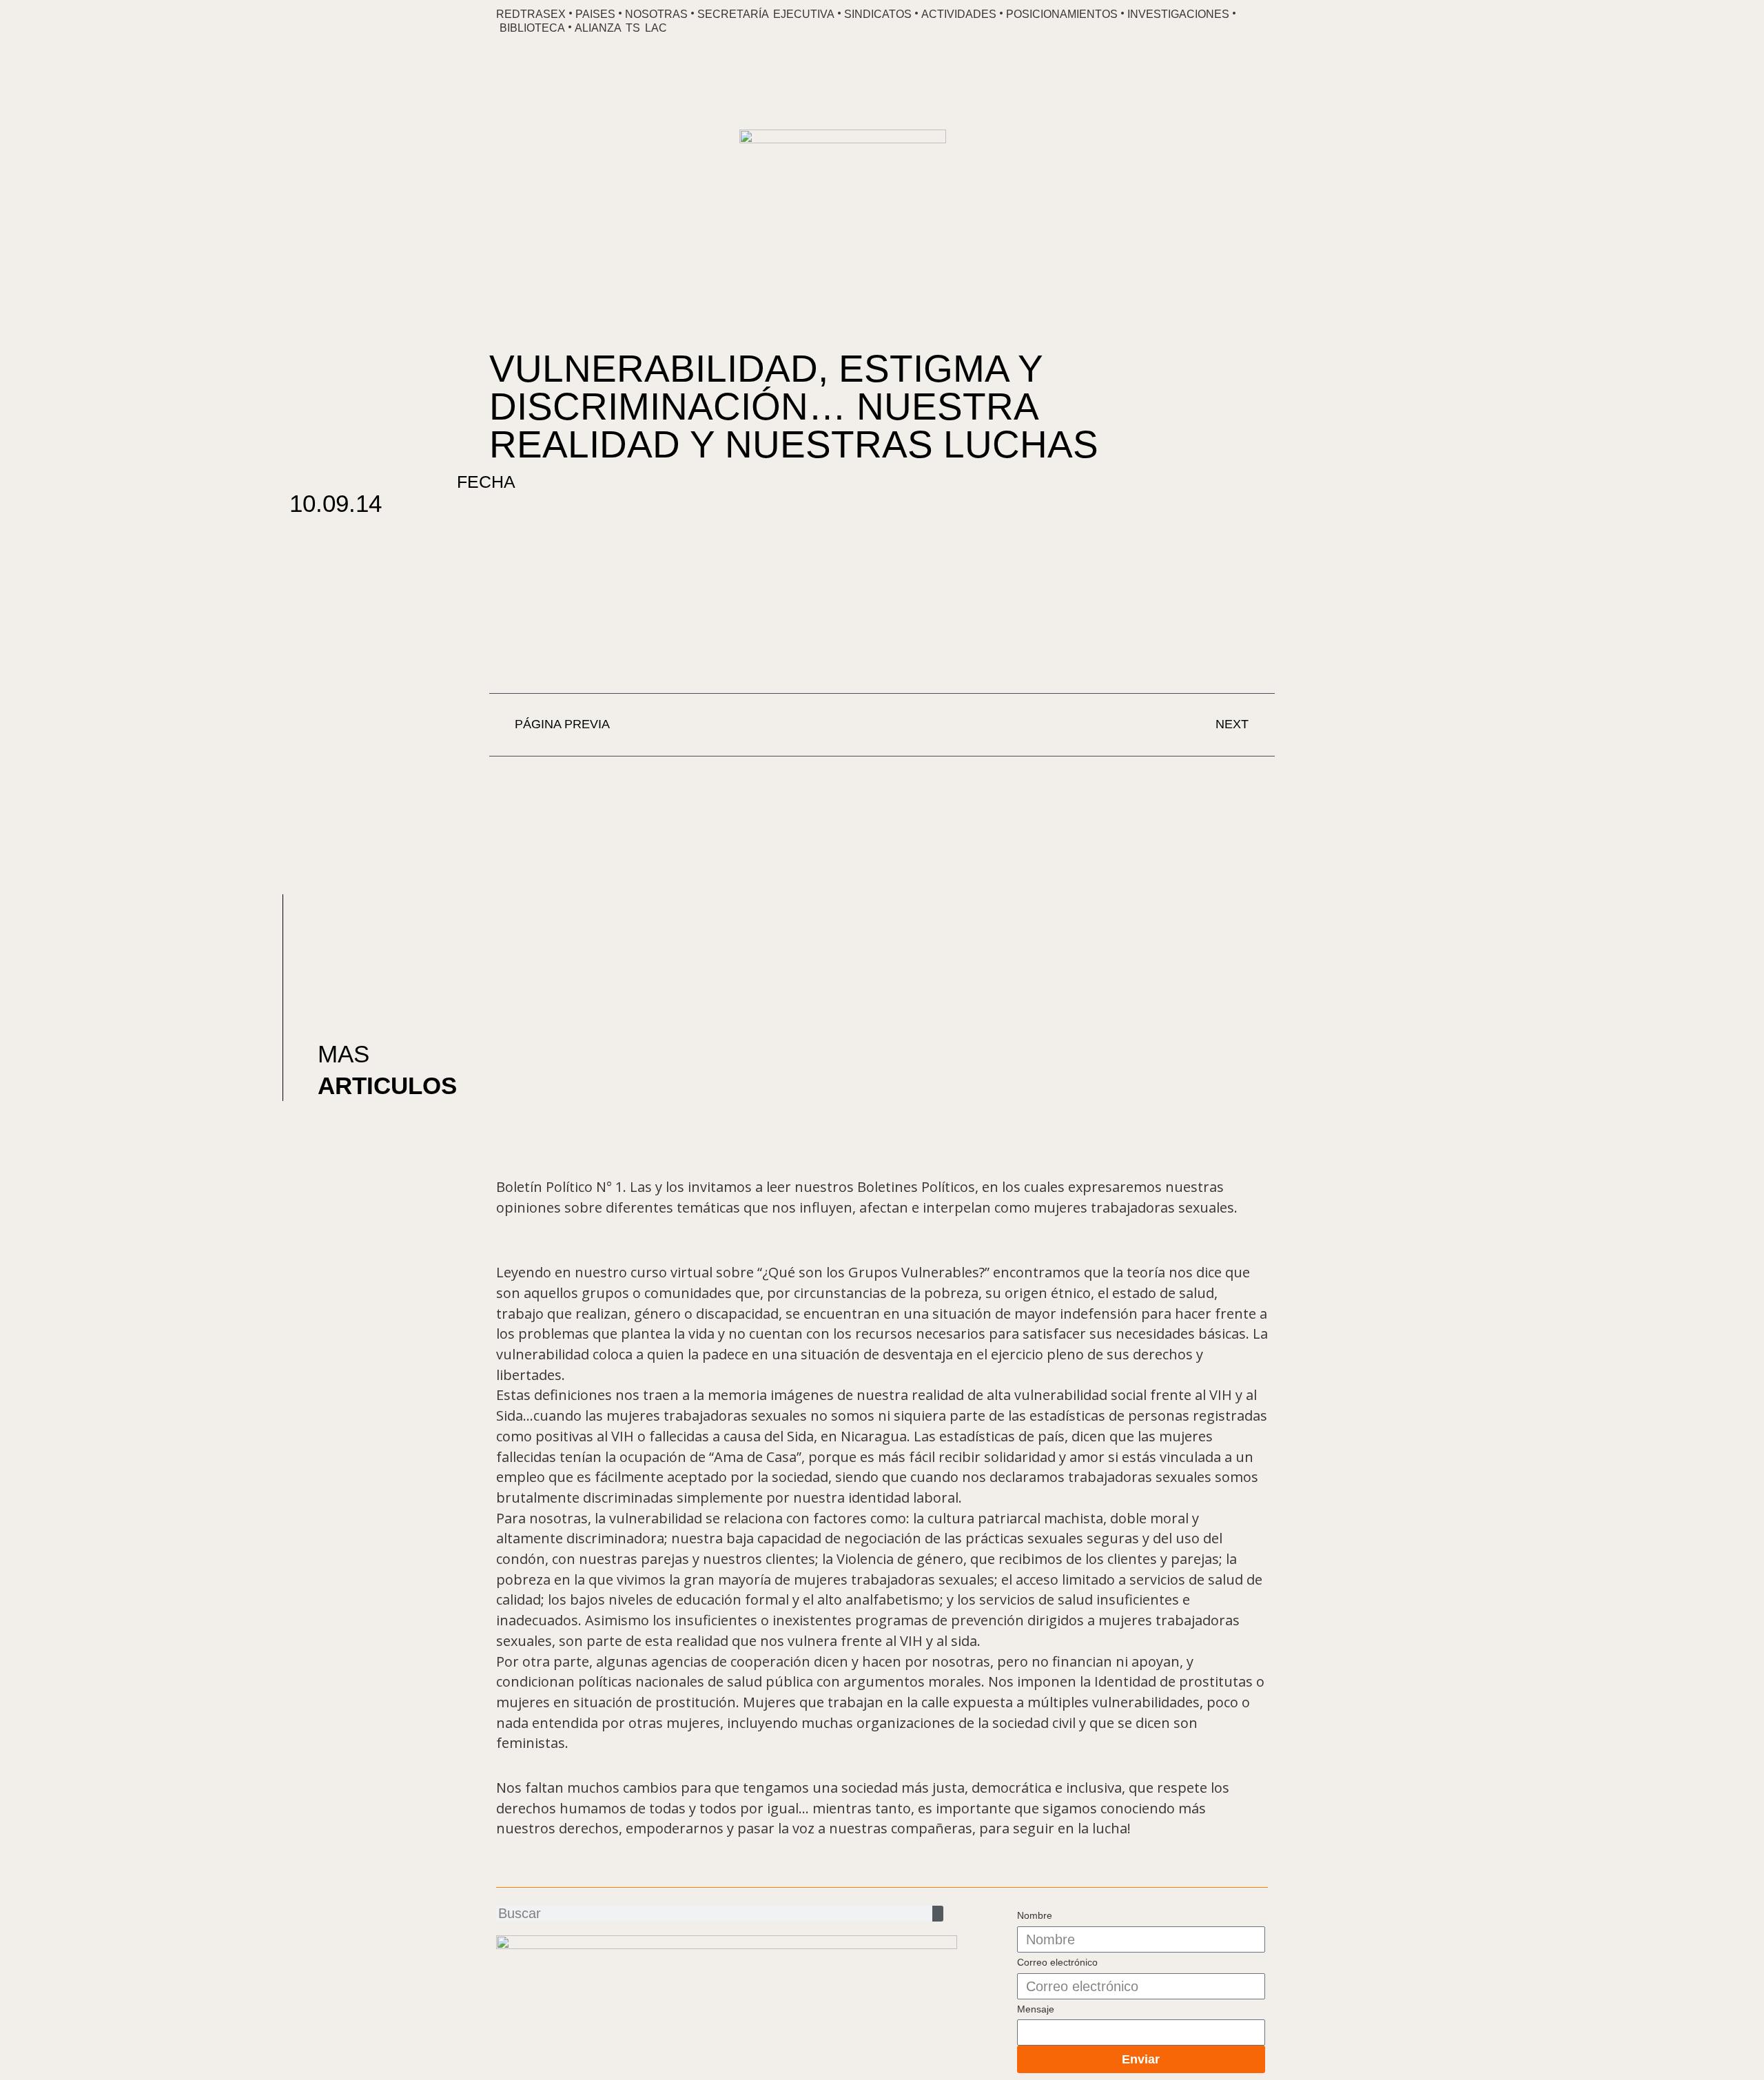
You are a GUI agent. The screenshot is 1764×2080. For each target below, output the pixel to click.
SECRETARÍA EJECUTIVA (766, 14)
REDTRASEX (531, 14)
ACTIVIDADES (959, 14)
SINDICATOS (878, 14)
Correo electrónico (1057, 1962)
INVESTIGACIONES (1178, 14)
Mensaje (1036, 2009)
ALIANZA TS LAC (621, 28)
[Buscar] (938, 1914)
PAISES (595, 14)
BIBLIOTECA (532, 28)
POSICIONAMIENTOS (1062, 14)
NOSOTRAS (656, 14)
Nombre (1035, 1915)
